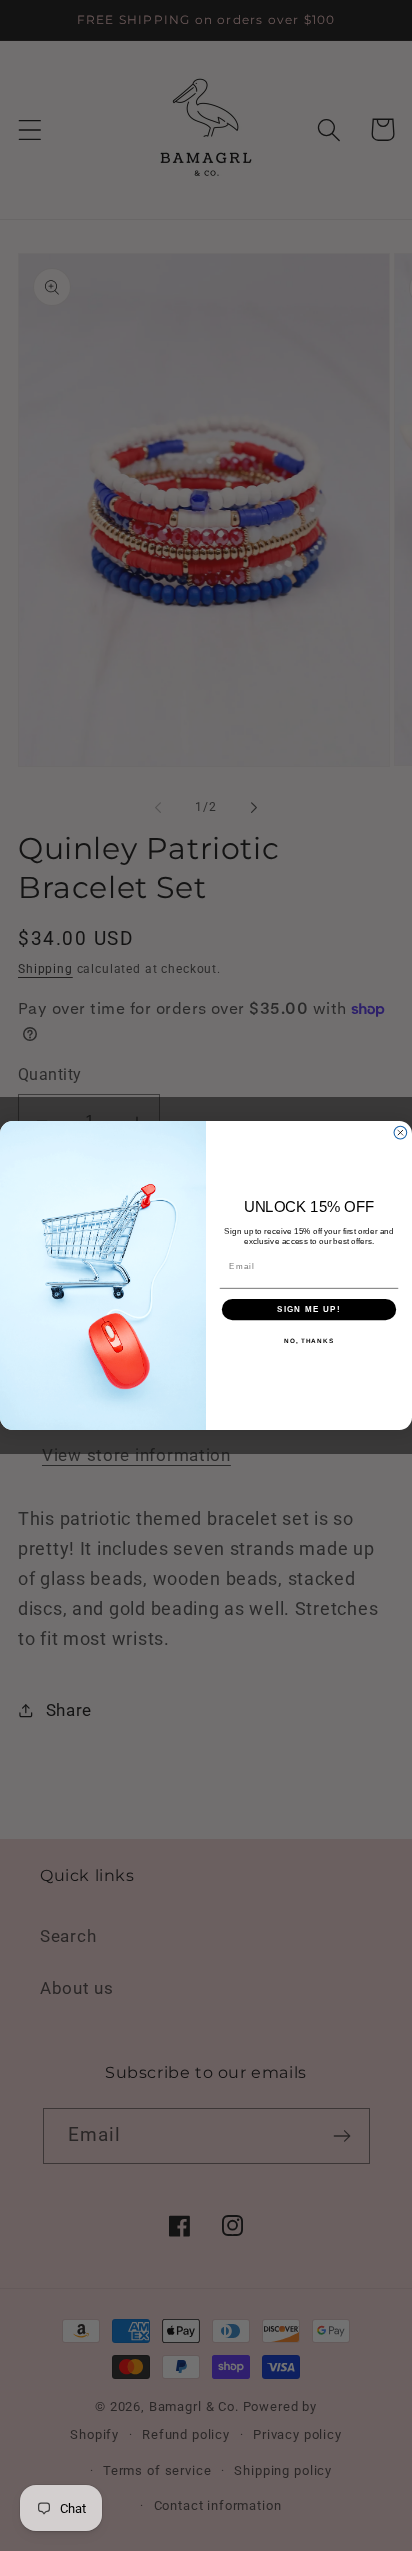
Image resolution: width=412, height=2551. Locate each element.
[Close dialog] (400, 1132)
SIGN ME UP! (309, 1309)
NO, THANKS (309, 1340)
